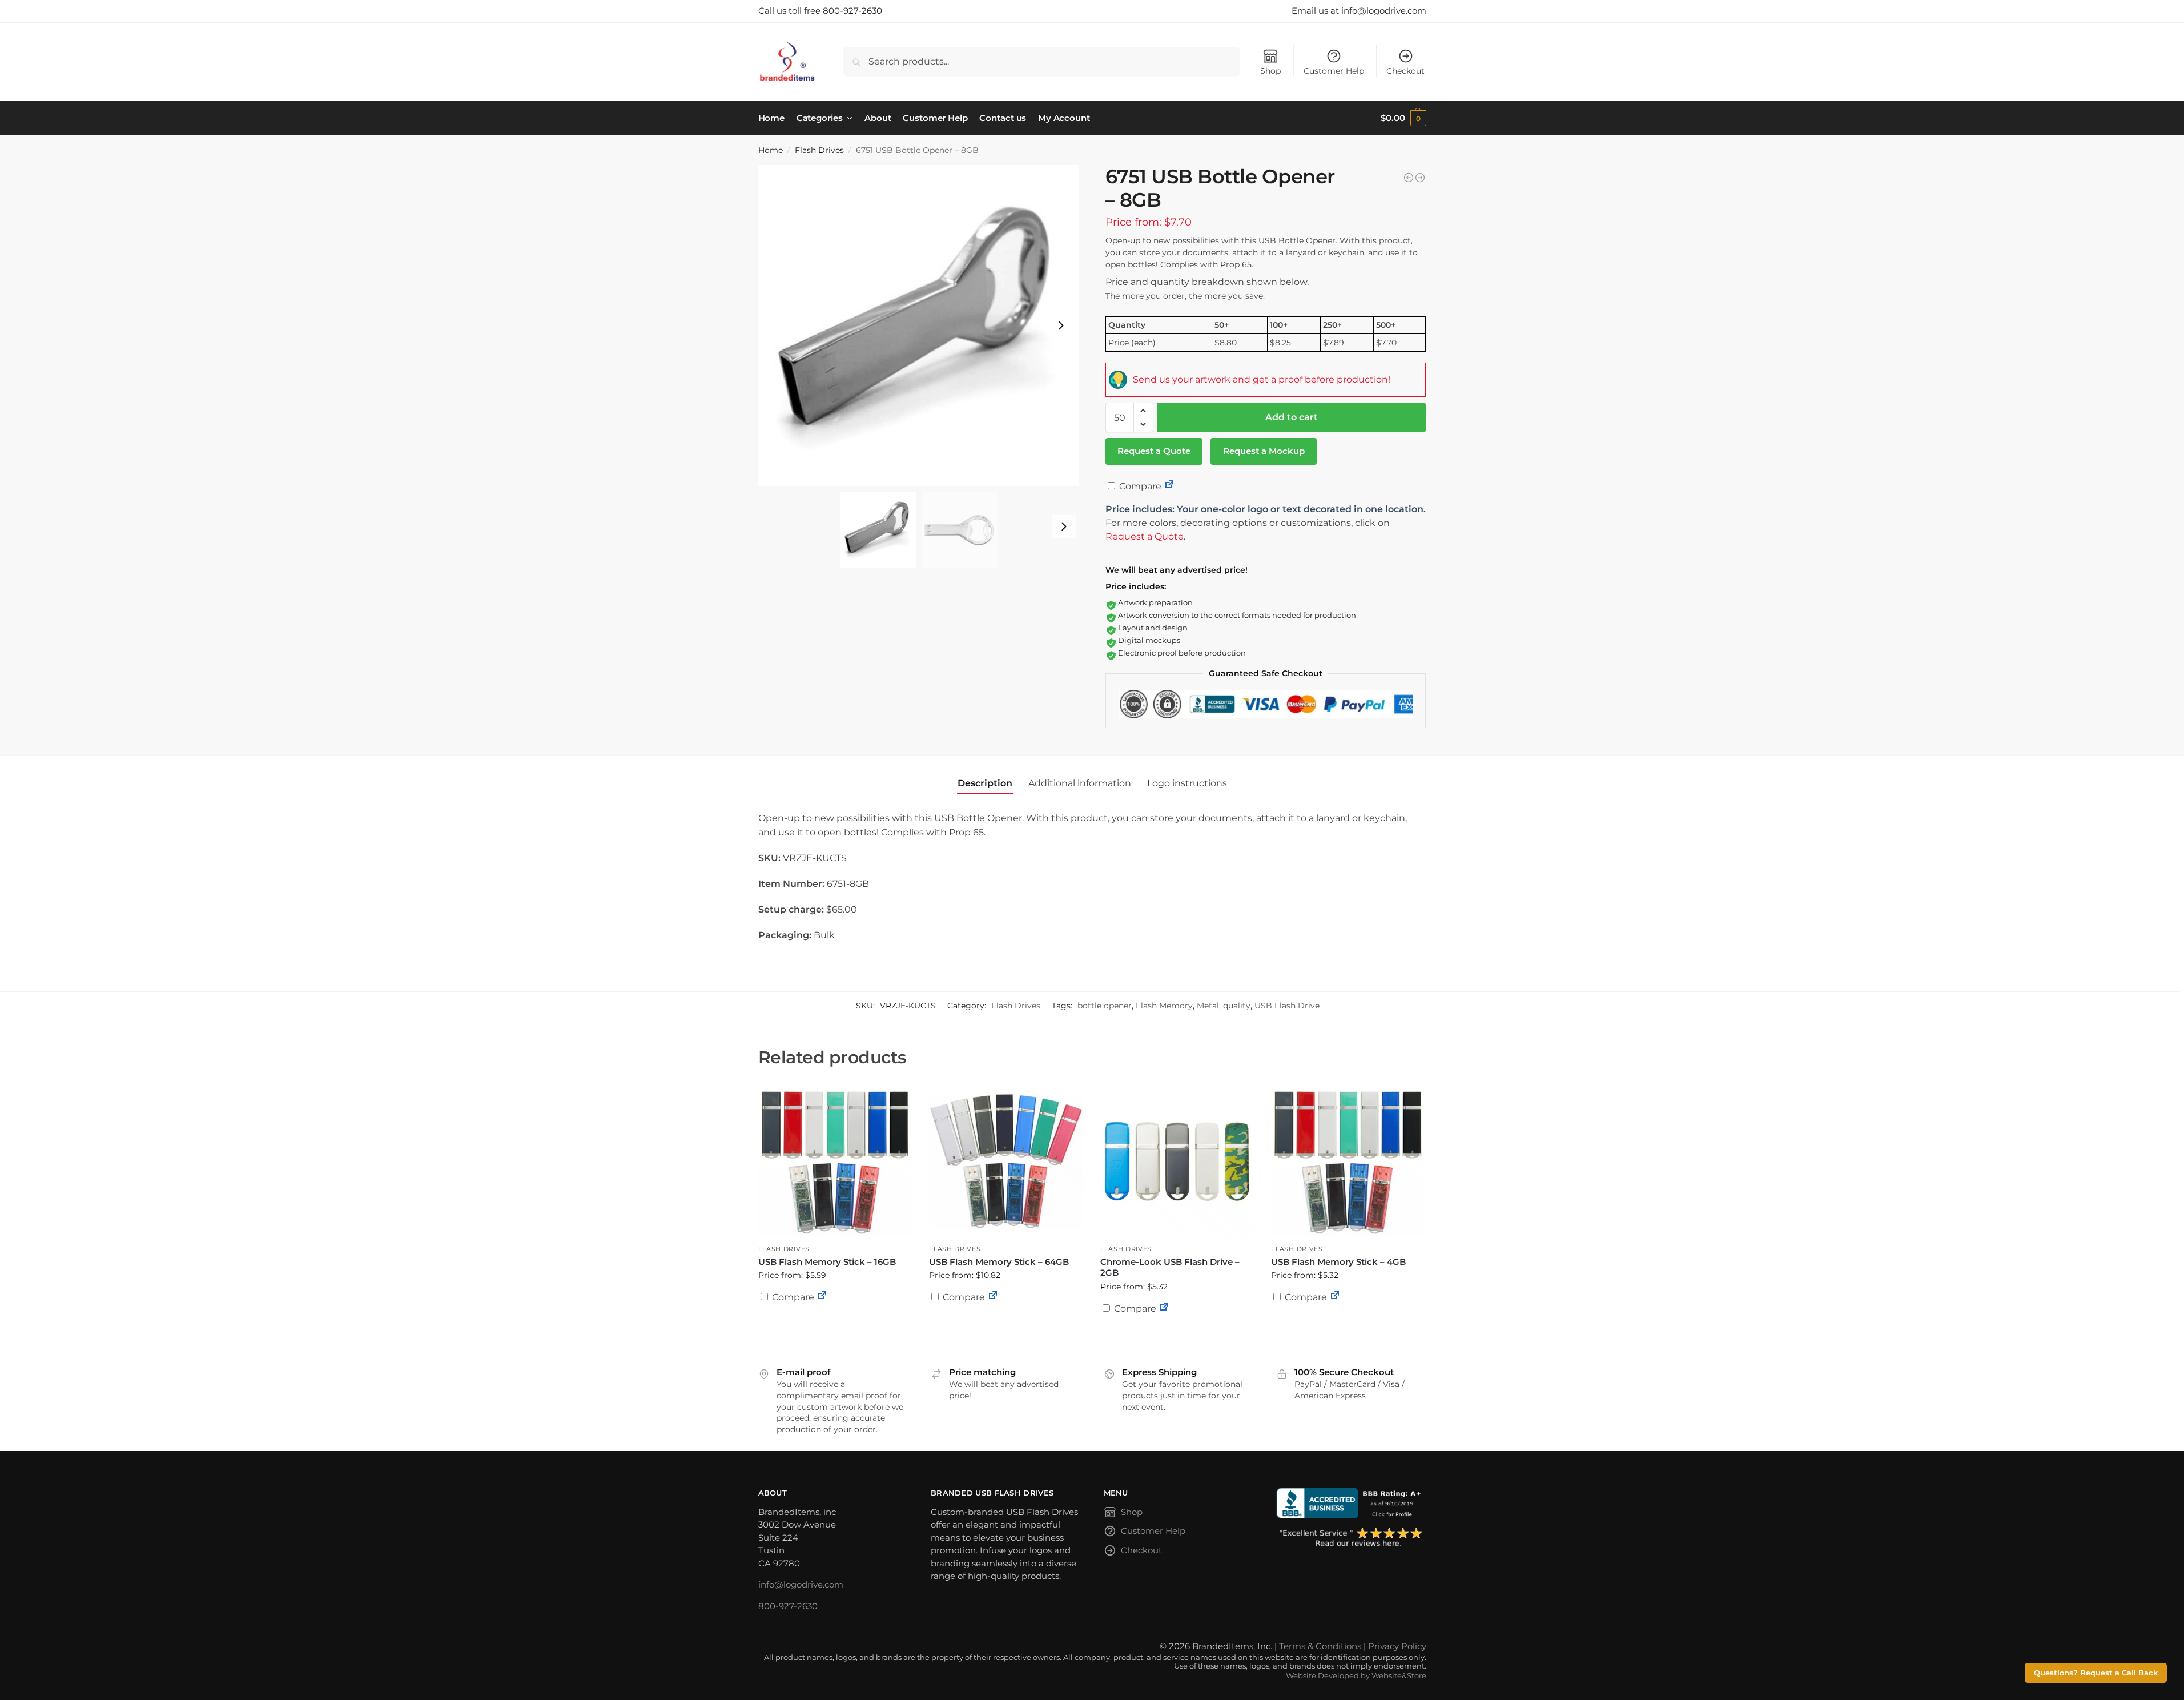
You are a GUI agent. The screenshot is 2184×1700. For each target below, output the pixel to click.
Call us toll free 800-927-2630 (820, 11)
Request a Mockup (1264, 451)
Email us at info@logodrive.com (1359, 11)
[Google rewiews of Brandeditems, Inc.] (1351, 1538)
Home (771, 150)
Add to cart (1292, 417)
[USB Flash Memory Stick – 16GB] (835, 1162)
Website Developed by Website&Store (1356, 1676)
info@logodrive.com (801, 1584)
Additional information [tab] (1080, 783)
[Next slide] (1061, 325)
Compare (1139, 486)
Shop (1270, 71)
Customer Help (1334, 71)
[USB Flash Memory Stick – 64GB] (1006, 1162)
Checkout (1405, 71)
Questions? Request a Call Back (2096, 1673)
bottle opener (1105, 1006)
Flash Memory (1164, 1006)
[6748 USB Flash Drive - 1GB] (1409, 178)
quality (1237, 1006)
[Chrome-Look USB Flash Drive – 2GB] (1177, 1162)
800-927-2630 (788, 1606)
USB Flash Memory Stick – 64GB (999, 1262)
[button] (1403, 118)
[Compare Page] (1169, 486)
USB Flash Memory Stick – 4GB (1338, 1262)
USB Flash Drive (1287, 1006)
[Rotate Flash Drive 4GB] (1420, 178)
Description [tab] (985, 783)
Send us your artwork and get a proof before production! (1262, 379)
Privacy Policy (1397, 1646)
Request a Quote (1154, 451)
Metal (1208, 1006)
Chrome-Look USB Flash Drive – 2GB (1170, 1267)
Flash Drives (819, 150)
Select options (835, 1325)
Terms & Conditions (1320, 1646)
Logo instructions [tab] (1187, 783)
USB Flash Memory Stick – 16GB (827, 1262)
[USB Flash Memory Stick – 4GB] (1348, 1162)
